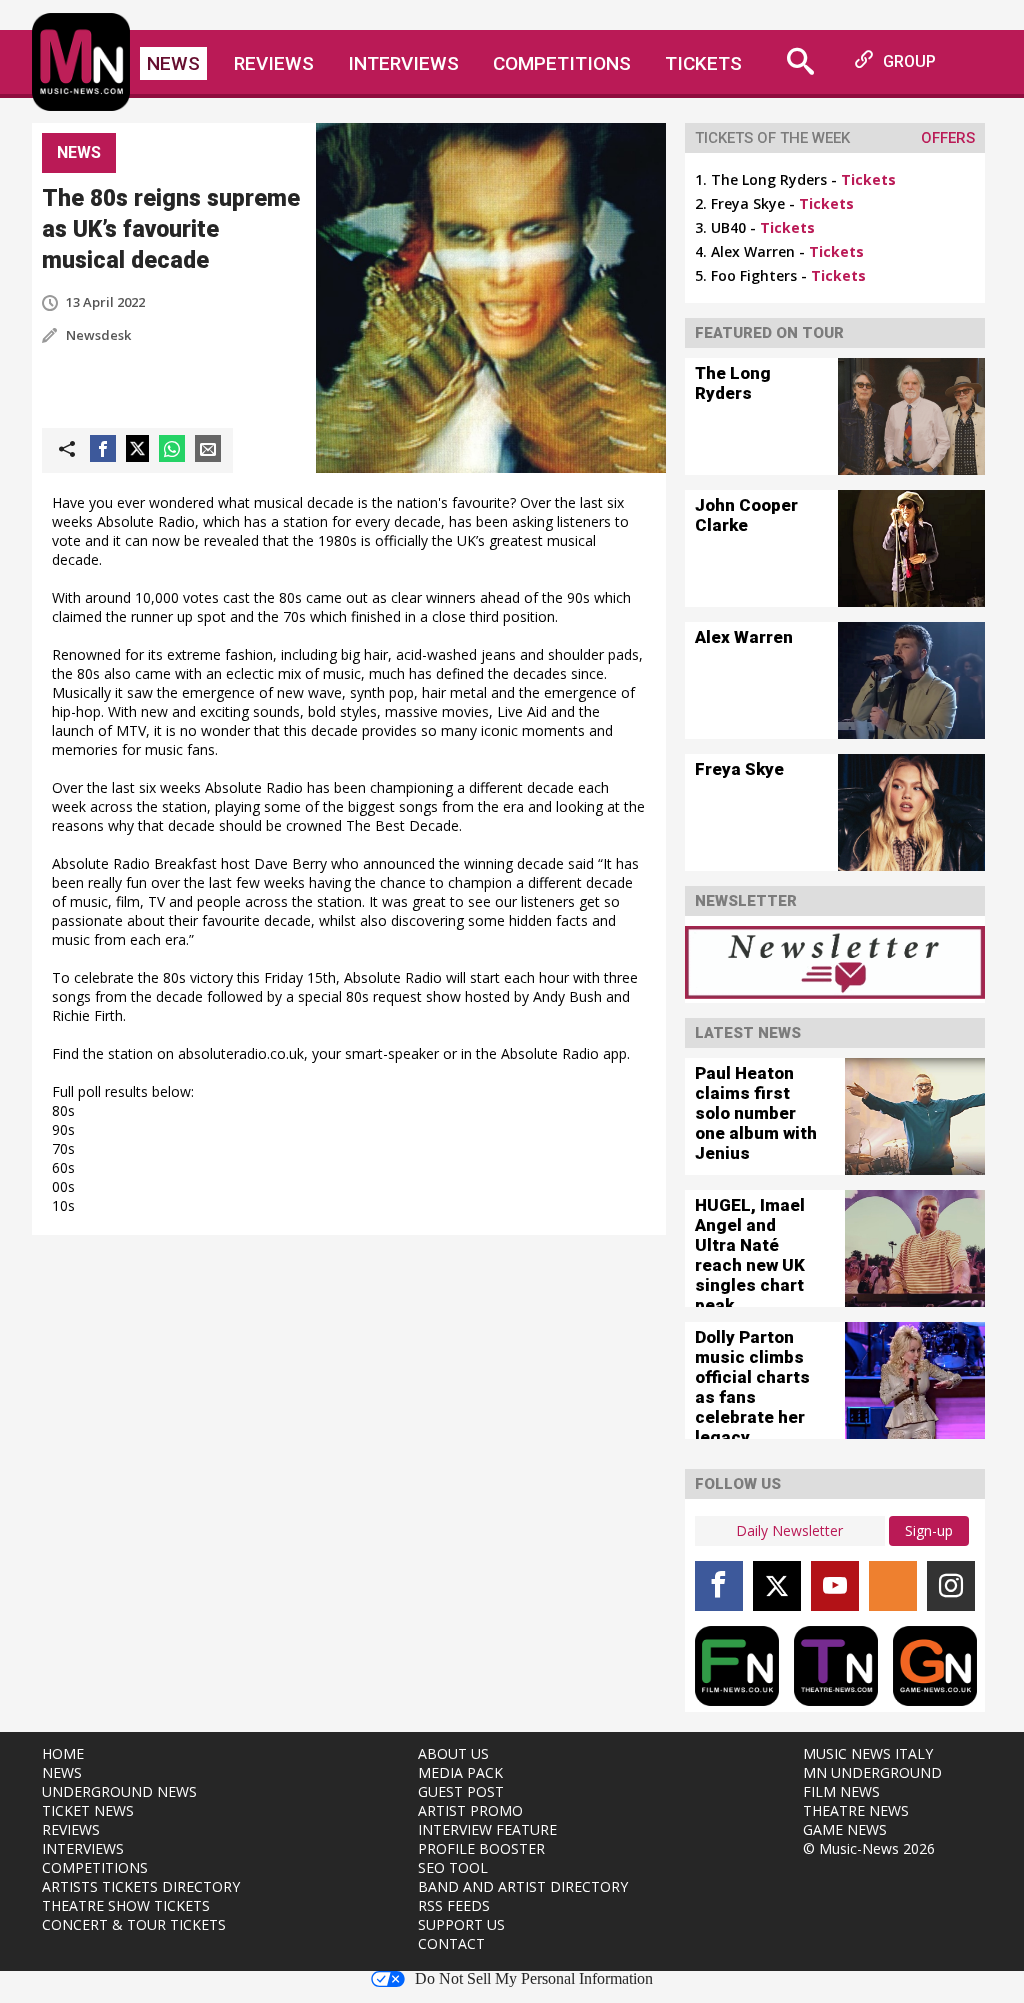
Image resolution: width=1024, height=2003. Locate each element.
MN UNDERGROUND (872, 1772)
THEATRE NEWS (856, 1810)
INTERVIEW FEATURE (487, 1829)
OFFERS (948, 138)
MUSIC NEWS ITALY (868, 1753)
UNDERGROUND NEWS (119, 1791)
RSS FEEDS (454, 1905)
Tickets (703, 63)
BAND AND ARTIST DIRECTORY (523, 1886)
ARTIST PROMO (470, 1810)
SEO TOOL (453, 1867)
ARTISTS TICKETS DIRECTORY (141, 1886)
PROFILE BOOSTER (481, 1848)
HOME (63, 1753)
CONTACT (451, 1943)
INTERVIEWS (83, 1848)
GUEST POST (461, 1791)
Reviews (274, 63)
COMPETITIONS (95, 1867)
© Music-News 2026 (869, 1848)
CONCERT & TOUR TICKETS (134, 1924)
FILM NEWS (841, 1791)
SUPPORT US (461, 1924)
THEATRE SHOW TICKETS (126, 1905)
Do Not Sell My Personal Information (534, 1979)
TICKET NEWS (88, 1810)
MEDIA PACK (460, 1772)
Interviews (403, 63)
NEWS (62, 1772)
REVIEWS (71, 1829)
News (173, 63)
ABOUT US (453, 1753)
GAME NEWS (845, 1829)
